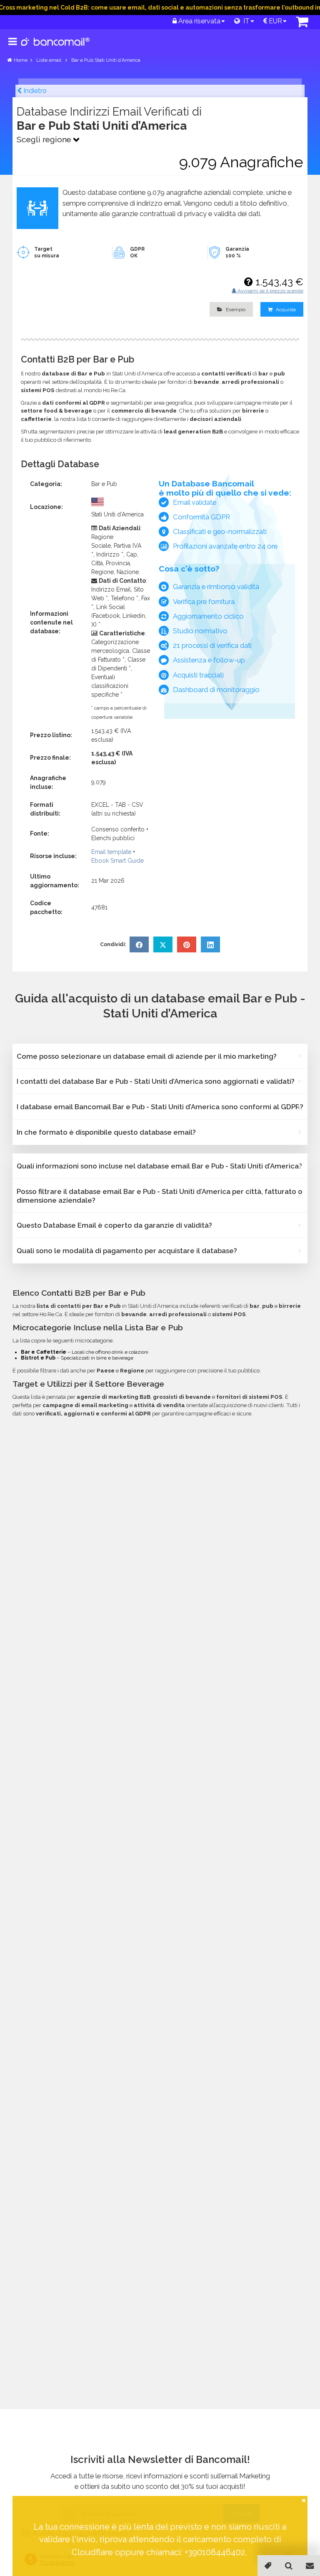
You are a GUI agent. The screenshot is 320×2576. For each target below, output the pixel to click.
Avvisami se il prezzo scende (270, 291)
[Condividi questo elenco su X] (163, 944)
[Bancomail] (56, 48)
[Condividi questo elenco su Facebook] (139, 944)
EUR (275, 21)
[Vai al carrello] (302, 24)
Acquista (285, 310)
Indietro (34, 91)
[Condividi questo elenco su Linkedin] (210, 944)
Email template (111, 852)
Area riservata (199, 21)
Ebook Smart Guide (117, 861)
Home (21, 60)
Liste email (49, 60)
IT (245, 21)
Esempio (235, 310)
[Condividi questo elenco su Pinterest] (187, 944)
